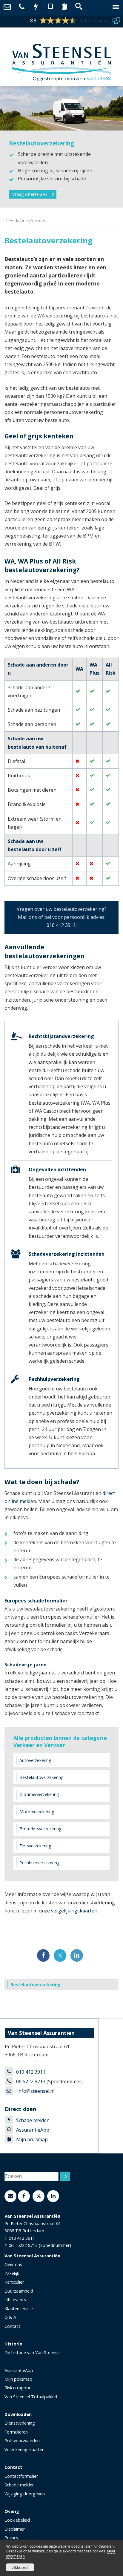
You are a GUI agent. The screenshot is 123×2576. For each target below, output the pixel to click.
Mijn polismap (32, 2139)
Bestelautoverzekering (41, 1777)
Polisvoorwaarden (22, 2441)
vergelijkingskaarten (74, 1911)
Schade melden (33, 2120)
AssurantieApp (33, 2130)
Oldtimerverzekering (39, 1794)
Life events (15, 2300)
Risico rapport (18, 2388)
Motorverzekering (37, 1812)
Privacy (11, 2538)
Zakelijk (12, 2273)
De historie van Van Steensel (33, 2352)
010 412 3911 (61, 925)
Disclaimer (15, 2529)
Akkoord (20, 2567)
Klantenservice (19, 2309)
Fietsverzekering (35, 1846)
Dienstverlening (20, 2423)
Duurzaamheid (19, 2291)
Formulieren (16, 2432)
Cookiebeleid (17, 2520)
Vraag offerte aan (30, 194)
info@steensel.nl (35, 2091)
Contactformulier (21, 2476)
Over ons (13, 2264)
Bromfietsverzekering (40, 1829)
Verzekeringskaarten (24, 2450)
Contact (12, 2326)
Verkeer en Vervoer (28, 220)
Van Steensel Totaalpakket (31, 2397)
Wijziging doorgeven (25, 2494)
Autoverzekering (35, 1760)
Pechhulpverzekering (40, 1863)
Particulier (14, 2282)
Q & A (10, 2317)
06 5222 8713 (31, 2081)
